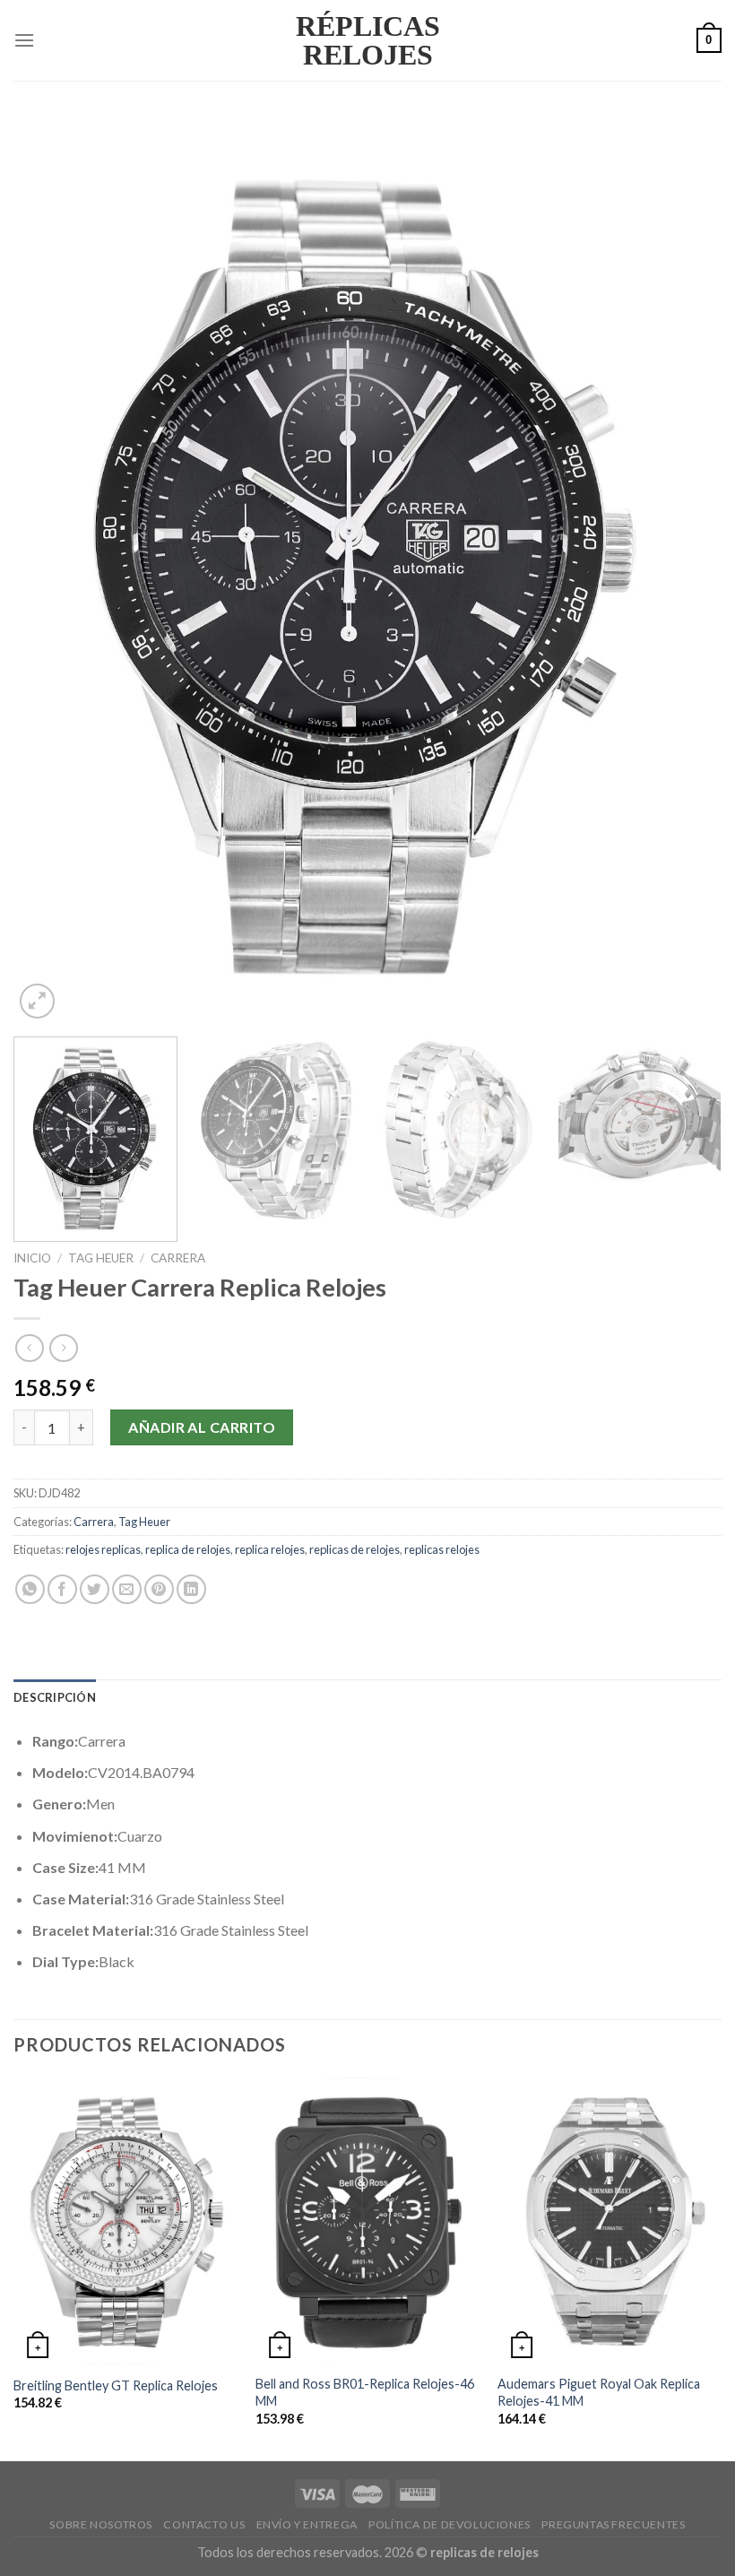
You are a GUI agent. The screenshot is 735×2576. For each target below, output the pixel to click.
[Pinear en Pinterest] (159, 1589)
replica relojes (270, 1549)
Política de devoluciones (450, 2524)
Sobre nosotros (101, 2524)
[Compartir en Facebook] (62, 1589)
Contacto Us (204, 2524)
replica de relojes (188, 1549)
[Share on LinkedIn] (191, 1589)
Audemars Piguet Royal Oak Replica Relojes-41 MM (599, 2392)
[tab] (55, 1697)
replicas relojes (442, 1549)
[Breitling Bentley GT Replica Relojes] (125, 2221)
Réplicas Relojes (368, 40)
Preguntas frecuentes (613, 2524)
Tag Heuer (101, 1258)
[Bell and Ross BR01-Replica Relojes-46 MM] (367, 2221)
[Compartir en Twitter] (95, 1589)
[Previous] (50, 569)
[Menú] (24, 40)
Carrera (178, 1258)
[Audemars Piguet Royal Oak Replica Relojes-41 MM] (610, 2221)
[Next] (685, 569)
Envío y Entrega (307, 2524)
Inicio (32, 1258)
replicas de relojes (355, 1549)
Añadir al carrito (202, 1427)
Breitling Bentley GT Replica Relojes (116, 2385)
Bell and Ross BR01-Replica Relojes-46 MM (365, 2392)
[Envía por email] (127, 1589)
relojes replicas (103, 1549)
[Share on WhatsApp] (30, 1589)
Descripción (55, 1697)
